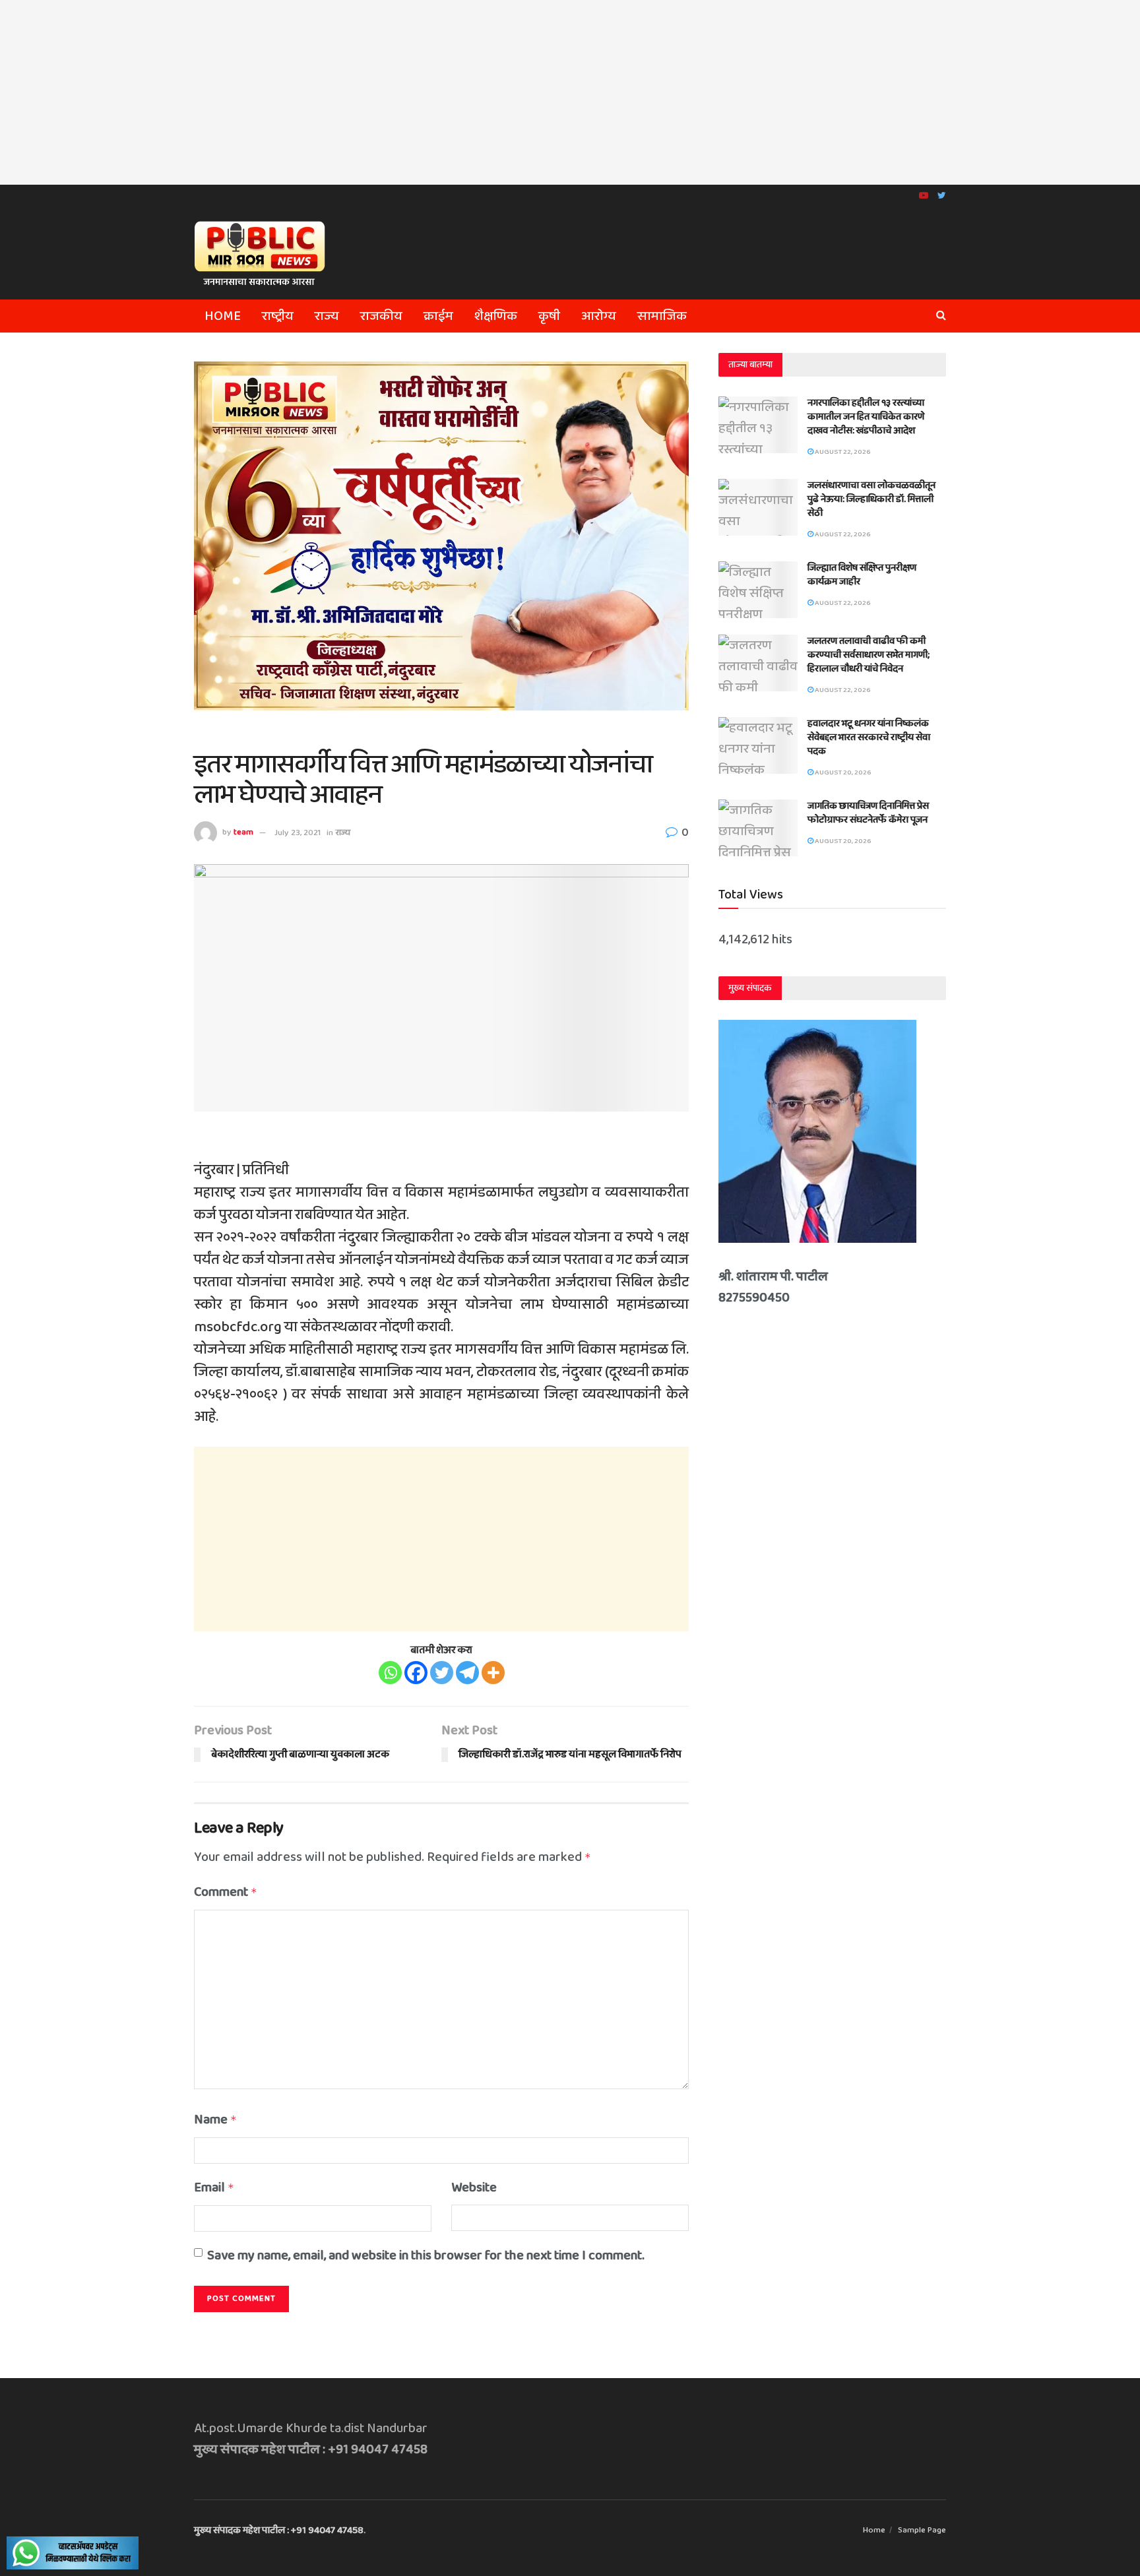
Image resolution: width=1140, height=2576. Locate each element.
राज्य (327, 316)
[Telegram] (467, 1673)
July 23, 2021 (298, 833)
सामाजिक (662, 316)
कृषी (549, 316)
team (243, 833)
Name (215, 2120)
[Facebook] (416, 1673)
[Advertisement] (570, 92)
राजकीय (381, 316)
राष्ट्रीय (278, 316)
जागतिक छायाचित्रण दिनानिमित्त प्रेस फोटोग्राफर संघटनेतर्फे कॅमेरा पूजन (868, 813)
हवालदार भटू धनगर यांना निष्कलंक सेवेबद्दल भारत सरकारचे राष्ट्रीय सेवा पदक (869, 738)
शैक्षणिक (496, 316)
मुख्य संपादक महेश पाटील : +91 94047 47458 (279, 2530)
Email (214, 2187)
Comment (226, 1892)
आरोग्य (599, 316)
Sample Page (922, 2530)
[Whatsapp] (390, 1673)
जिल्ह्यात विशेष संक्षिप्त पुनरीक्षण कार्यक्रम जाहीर (862, 575)
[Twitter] (442, 1673)
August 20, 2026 (842, 772)
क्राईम (438, 316)
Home (223, 316)
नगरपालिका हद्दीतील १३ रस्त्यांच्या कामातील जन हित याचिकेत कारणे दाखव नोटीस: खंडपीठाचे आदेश (866, 417)
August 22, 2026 (842, 452)
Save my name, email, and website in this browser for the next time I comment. (426, 2255)
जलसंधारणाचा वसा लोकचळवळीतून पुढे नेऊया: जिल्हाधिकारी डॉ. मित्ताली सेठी (871, 499)
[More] (493, 1673)
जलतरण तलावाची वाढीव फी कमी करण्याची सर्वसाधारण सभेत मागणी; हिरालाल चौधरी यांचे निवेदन (869, 655)
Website (474, 2187)
